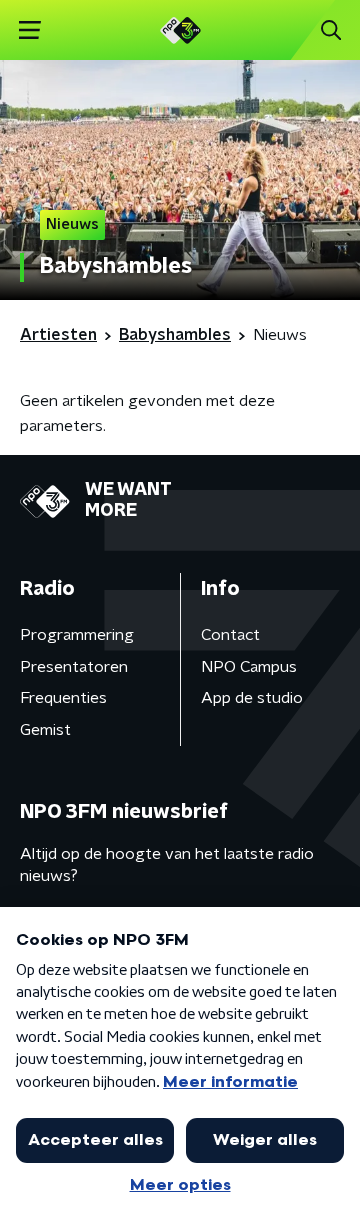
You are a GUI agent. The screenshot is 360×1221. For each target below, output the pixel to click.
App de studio (252, 698)
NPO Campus (249, 667)
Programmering (77, 635)
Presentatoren (74, 667)
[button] (29, 30)
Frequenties (63, 698)
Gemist (45, 730)
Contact (230, 635)
